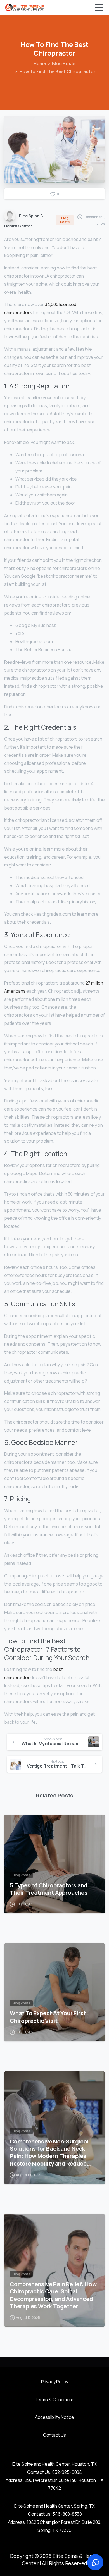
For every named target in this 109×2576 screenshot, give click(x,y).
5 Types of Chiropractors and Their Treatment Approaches (49, 1889)
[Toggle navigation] (99, 8)
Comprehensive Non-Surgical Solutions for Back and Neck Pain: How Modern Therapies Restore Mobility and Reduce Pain (49, 2152)
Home (40, 63)
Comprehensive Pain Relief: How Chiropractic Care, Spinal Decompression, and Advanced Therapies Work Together (53, 2295)
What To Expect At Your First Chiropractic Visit (48, 2017)
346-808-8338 (67, 2514)
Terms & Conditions (54, 2400)
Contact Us (54, 2435)
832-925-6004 (67, 2472)
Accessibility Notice (54, 2417)
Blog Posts (64, 63)
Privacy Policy (55, 2382)
